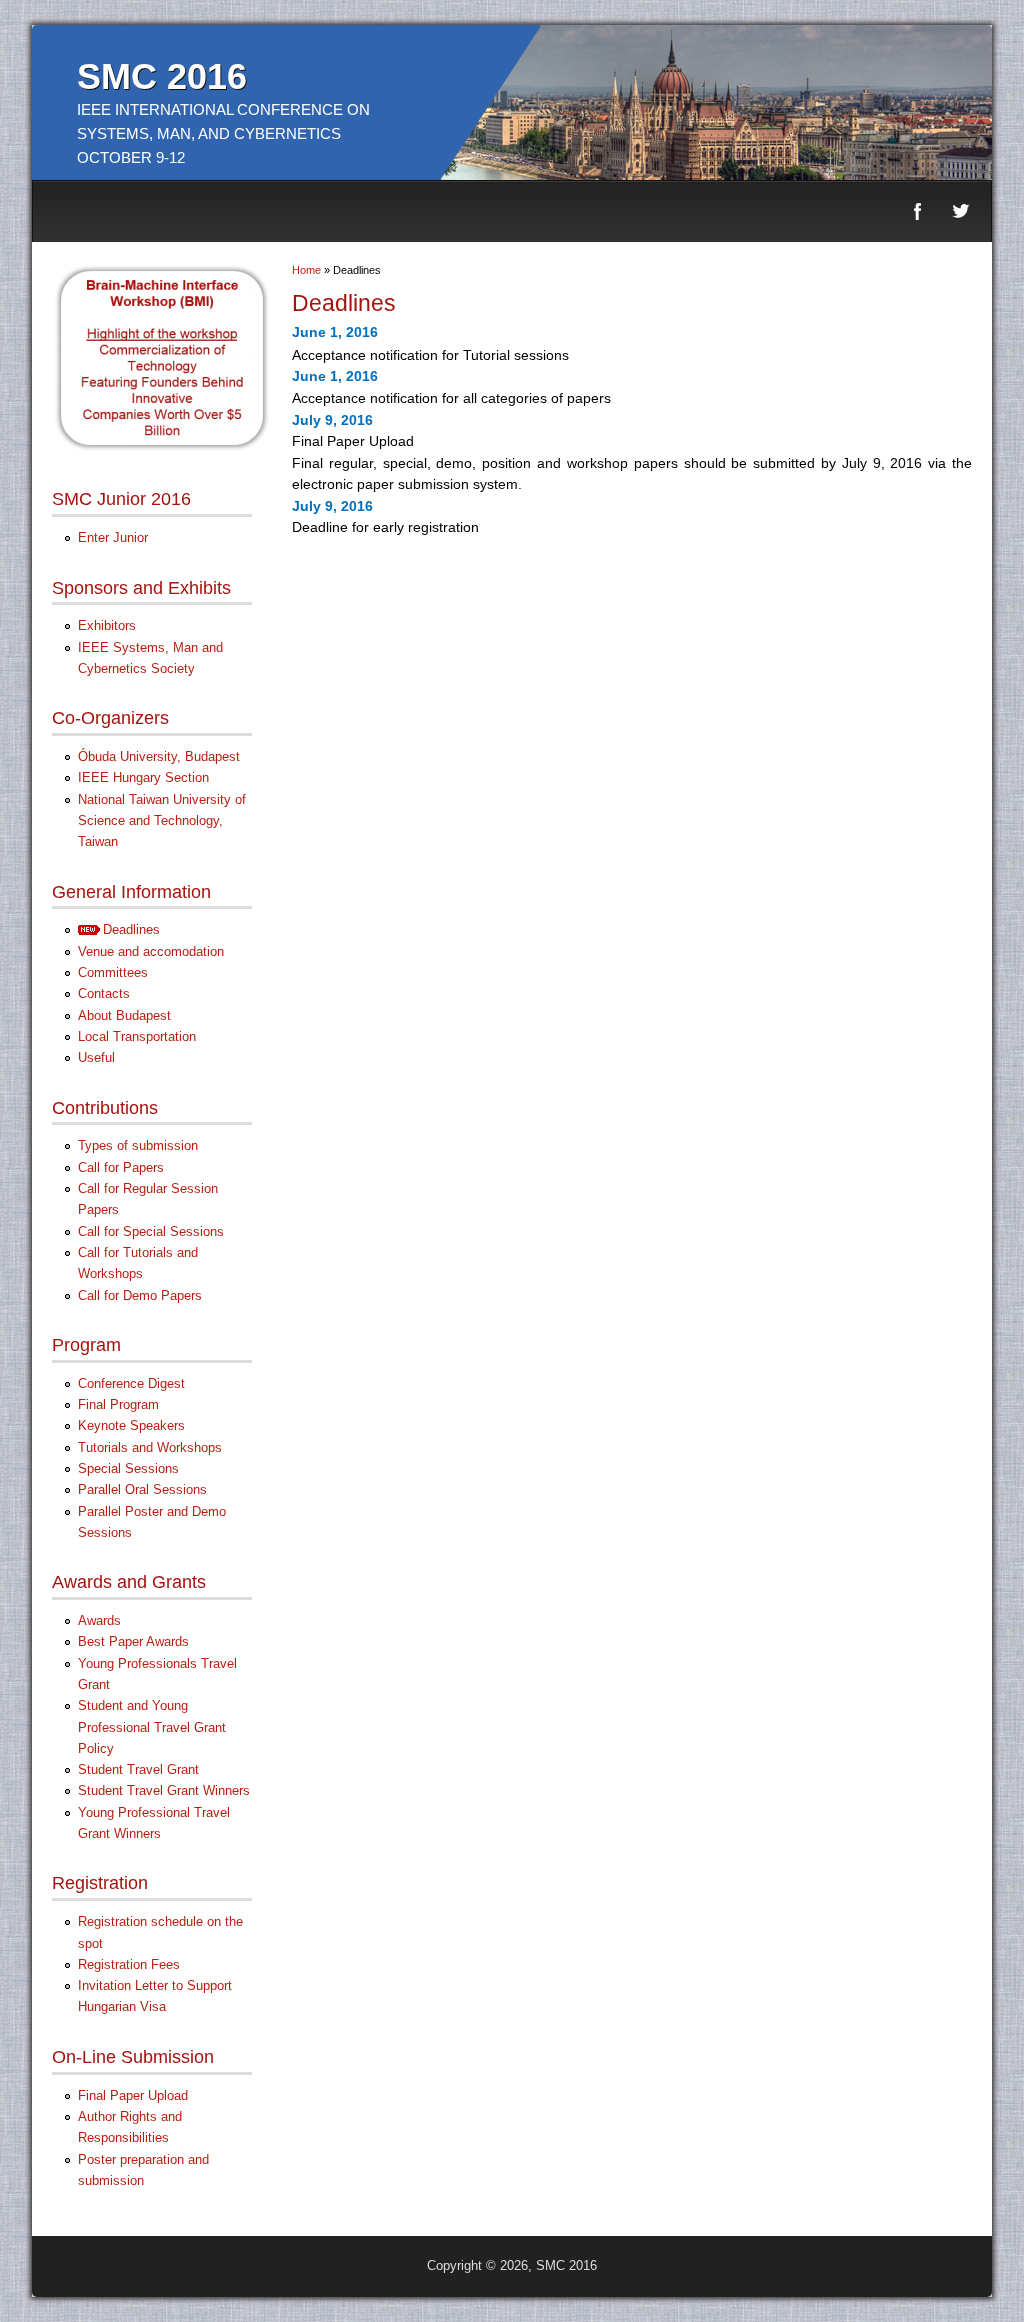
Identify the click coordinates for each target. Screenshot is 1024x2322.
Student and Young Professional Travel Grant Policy (152, 1727)
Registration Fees (129, 1964)
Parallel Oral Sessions (142, 1489)
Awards (99, 1620)
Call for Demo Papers (140, 1295)
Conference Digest (131, 1383)
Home (306, 270)
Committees (113, 972)
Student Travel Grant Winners (164, 1790)
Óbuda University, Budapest (159, 756)
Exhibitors (107, 625)
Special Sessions (128, 1468)
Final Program (118, 1404)
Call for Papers (121, 1167)
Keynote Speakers (131, 1425)
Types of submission (138, 1145)
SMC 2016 (162, 76)
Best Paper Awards (133, 1641)
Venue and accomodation (151, 951)
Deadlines (131, 929)
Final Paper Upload (133, 2095)
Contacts (104, 993)
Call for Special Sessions (151, 1231)
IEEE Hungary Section (143, 777)
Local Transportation (137, 1036)
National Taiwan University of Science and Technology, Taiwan (162, 821)
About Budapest (124, 1015)
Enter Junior (113, 537)
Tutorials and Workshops (150, 1447)
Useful (96, 1057)
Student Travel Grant (138, 1769)
